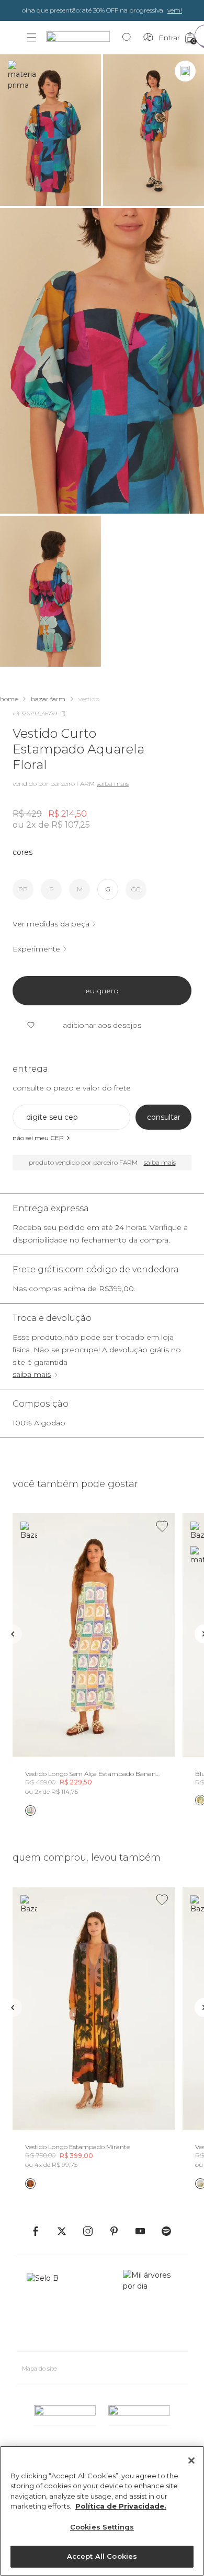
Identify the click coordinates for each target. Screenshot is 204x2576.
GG (136, 889)
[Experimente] (185, 71)
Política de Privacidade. (121, 2506)
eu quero (102, 991)
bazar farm (48, 699)
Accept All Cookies (102, 2556)
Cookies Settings (102, 2527)
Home (9, 699)
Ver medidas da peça (51, 924)
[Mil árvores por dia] (150, 2306)
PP (23, 889)
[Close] (191, 2461)
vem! (175, 10)
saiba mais (32, 1374)
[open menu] (31, 38)
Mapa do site (39, 2369)
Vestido (89, 699)
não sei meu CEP (38, 1138)
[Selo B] (47, 2306)
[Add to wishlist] (162, 1526)
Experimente (36, 949)
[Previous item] (13, 1634)
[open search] (129, 38)
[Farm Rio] (83, 38)
